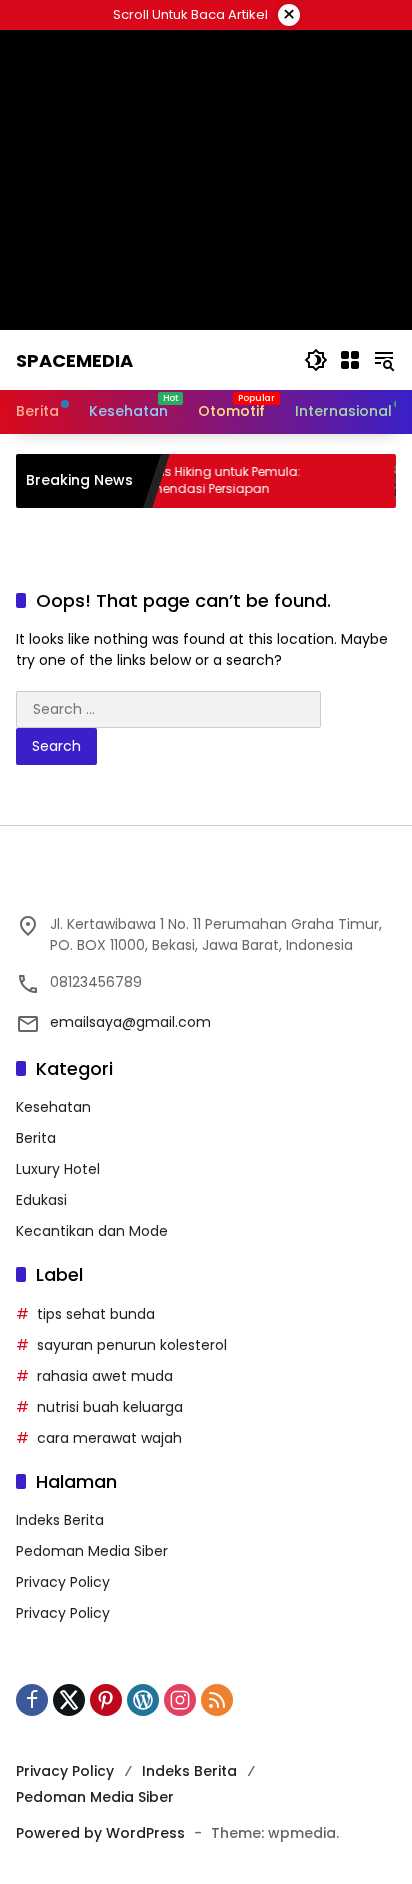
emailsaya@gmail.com (130, 1022)
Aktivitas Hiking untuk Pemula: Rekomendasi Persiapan (194, 480)
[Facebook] (32, 1700)
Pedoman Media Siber (92, 1551)
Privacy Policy (63, 1582)
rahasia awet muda (105, 1376)
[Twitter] (69, 1700)
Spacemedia (74, 360)
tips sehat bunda (96, 1314)
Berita (36, 1138)
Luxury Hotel (58, 1169)
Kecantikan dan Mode (92, 1231)
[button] (316, 360)
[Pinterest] (106, 1700)
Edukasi (41, 1200)
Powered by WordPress (100, 1833)
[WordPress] (143, 1700)
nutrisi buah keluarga (110, 1407)
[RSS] (217, 1700)
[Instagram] (180, 1700)
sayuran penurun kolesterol (132, 1345)
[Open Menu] (350, 360)
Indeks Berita (60, 1520)
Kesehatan (53, 1107)
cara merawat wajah (109, 1438)
